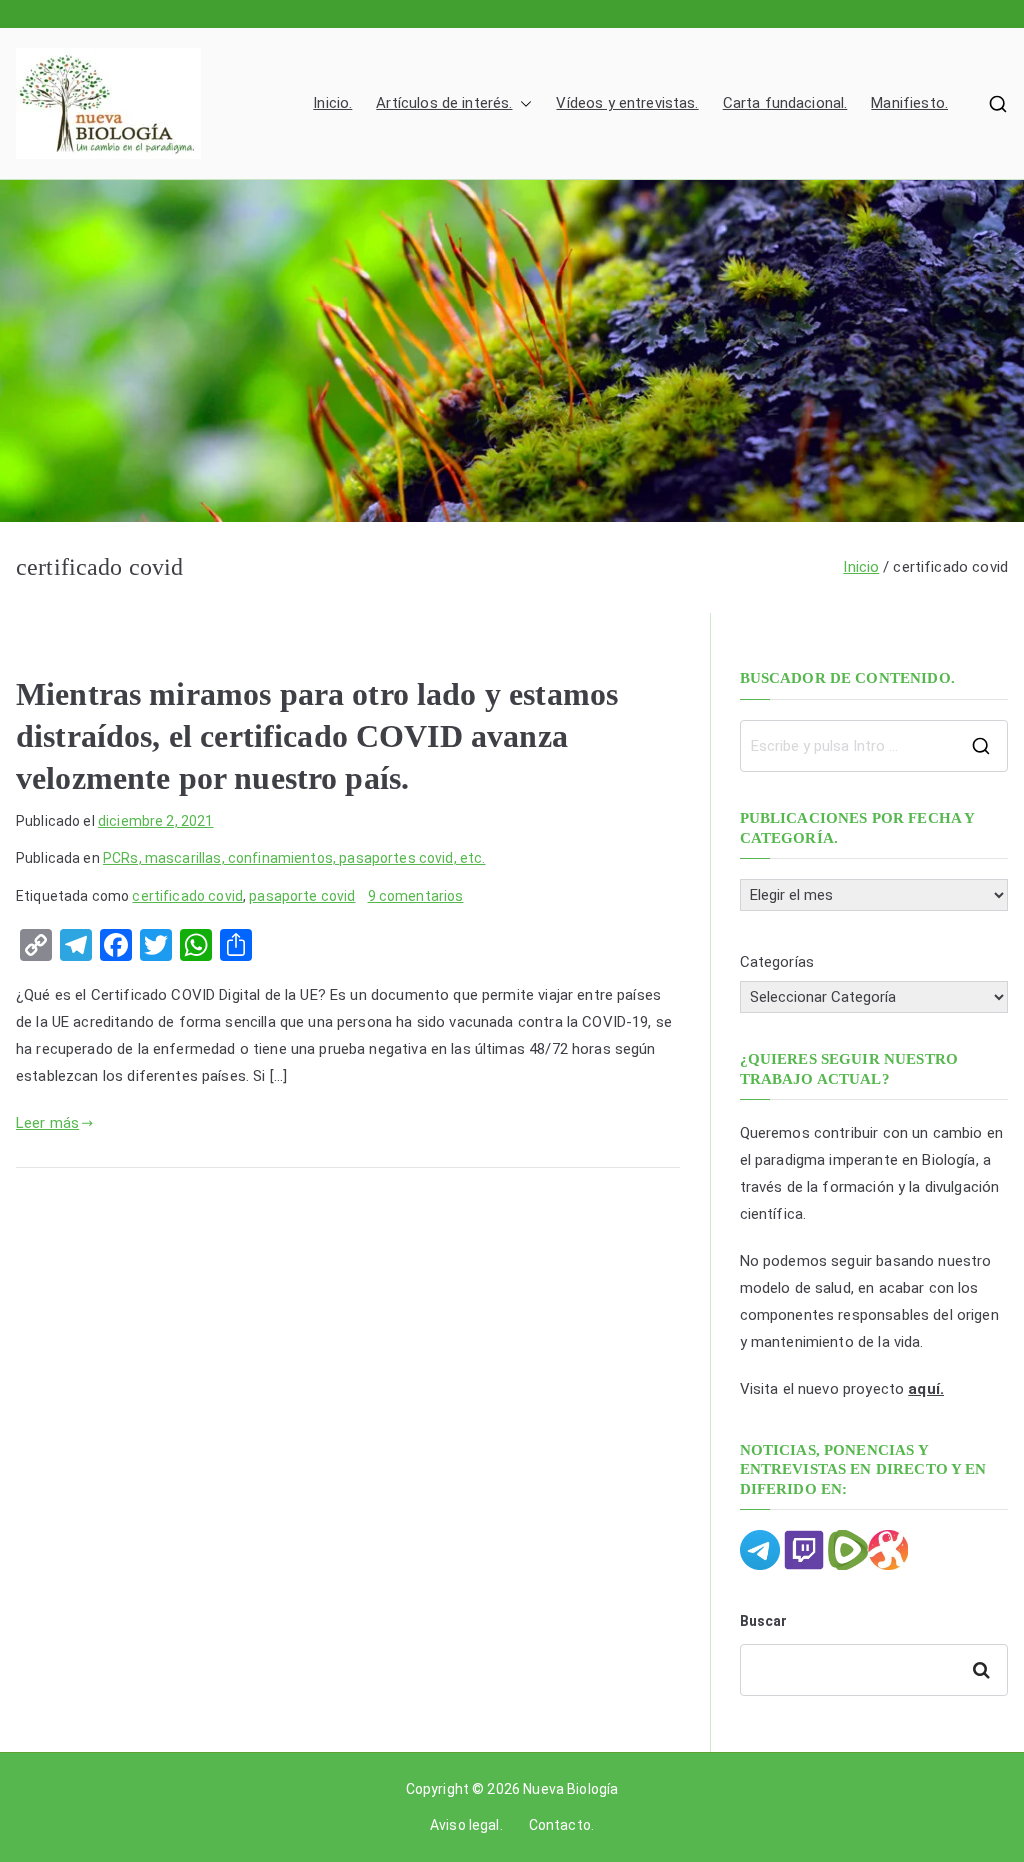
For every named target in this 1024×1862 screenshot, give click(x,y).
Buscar (764, 1621)
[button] (522, 103)
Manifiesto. (909, 103)
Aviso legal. (466, 1825)
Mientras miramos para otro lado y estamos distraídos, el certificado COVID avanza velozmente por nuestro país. (317, 736)
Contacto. (561, 1825)
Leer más (47, 1123)
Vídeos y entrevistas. (627, 103)
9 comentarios (416, 896)
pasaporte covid (302, 896)
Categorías (777, 962)
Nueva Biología (570, 1789)
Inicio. (332, 103)
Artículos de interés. (444, 103)
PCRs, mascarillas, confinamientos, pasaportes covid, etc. (294, 858)
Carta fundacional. (785, 103)
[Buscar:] (874, 746)
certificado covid (187, 896)
